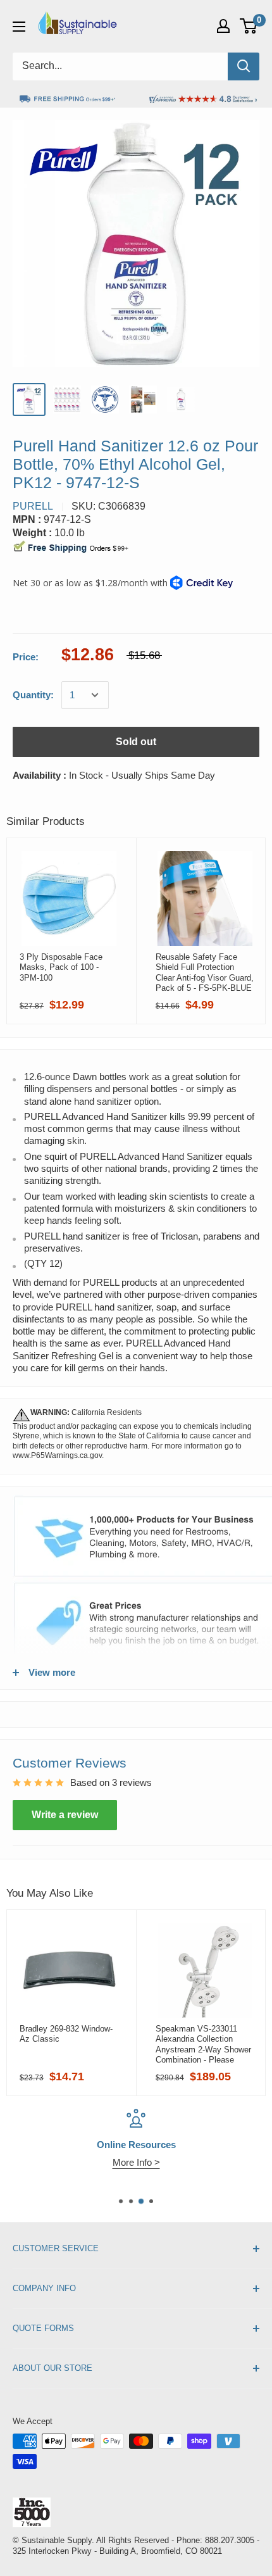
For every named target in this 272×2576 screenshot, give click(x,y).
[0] (249, 26)
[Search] (244, 66)
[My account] (223, 26)
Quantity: (33, 695)
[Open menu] (19, 27)
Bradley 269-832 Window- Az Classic (66, 2034)
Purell (33, 506)
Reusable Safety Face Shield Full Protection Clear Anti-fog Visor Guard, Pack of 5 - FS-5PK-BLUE (205, 972)
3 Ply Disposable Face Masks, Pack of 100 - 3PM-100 (61, 967)
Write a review (65, 1815)
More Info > (136, 2162)
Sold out (136, 742)
